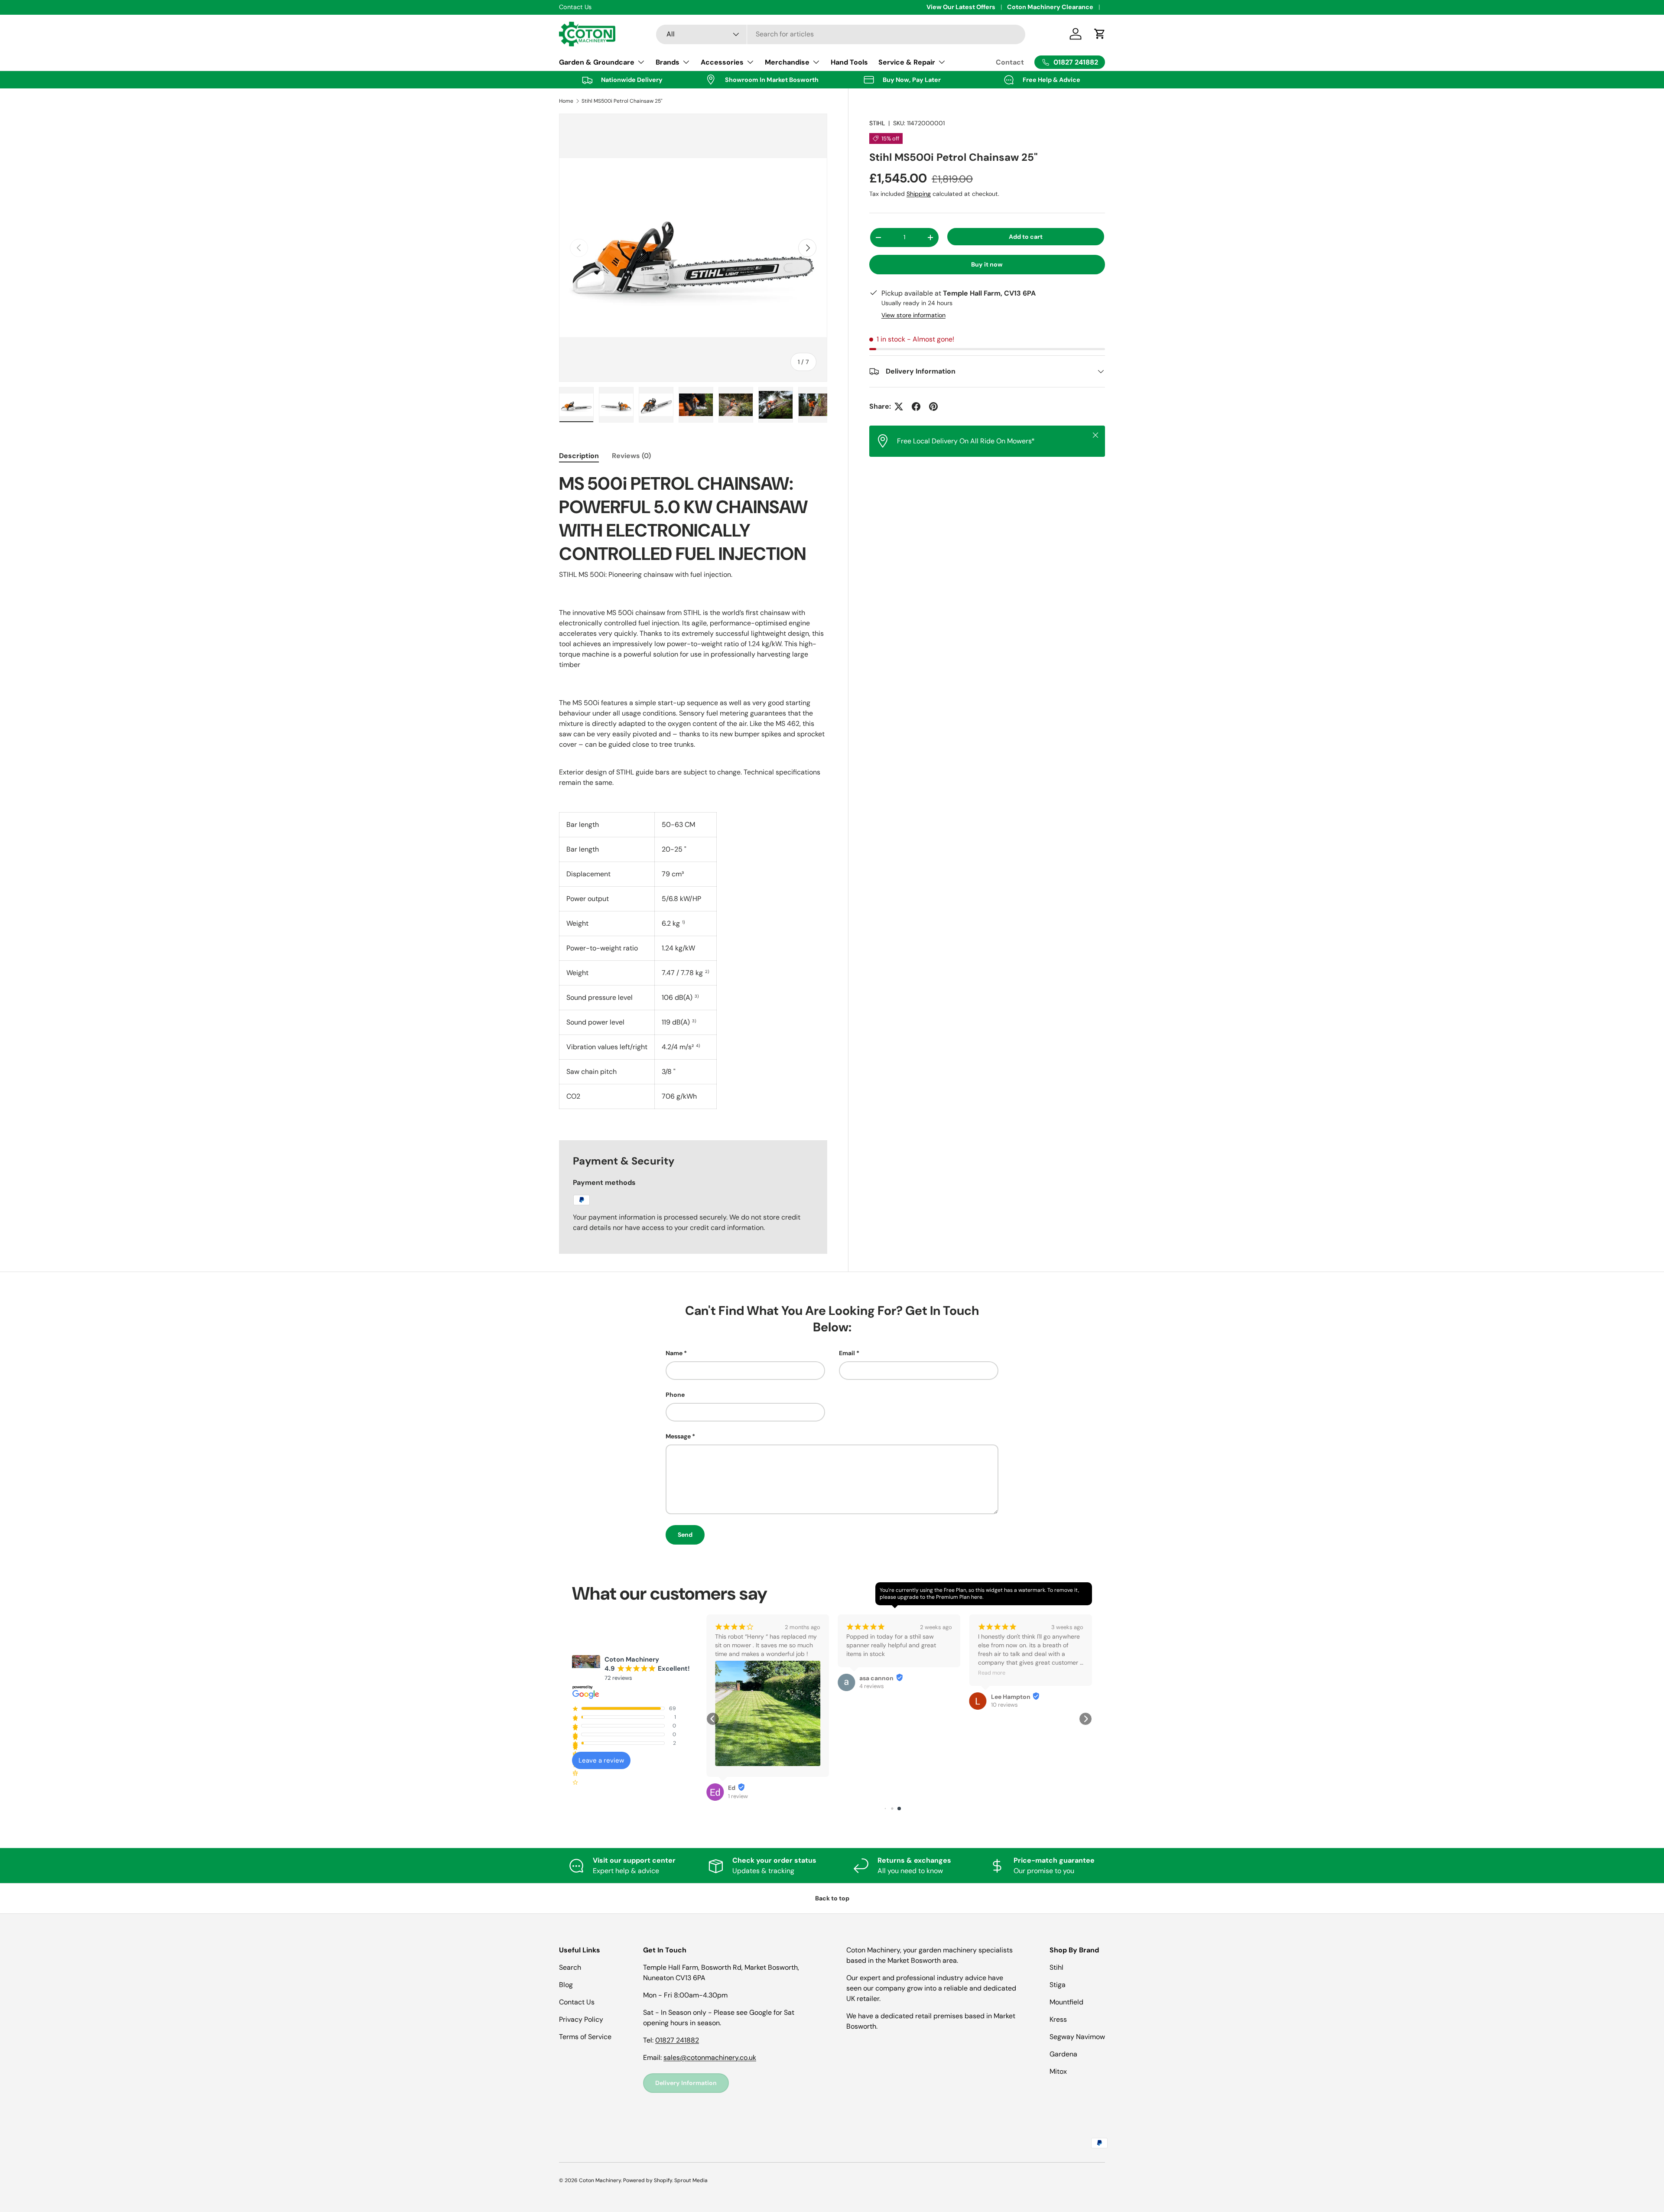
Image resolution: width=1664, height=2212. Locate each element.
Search (570, 1967)
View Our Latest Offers (961, 7)
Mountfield (1066, 2002)
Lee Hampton (879, 1697)
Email (847, 1353)
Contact (1010, 62)
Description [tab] (579, 456)
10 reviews (873, 1705)
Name (674, 1353)
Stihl (1056, 1967)
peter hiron (1008, 1697)
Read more (860, 1673)
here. (977, 1597)
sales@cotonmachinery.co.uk (710, 2057)
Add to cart (1026, 237)
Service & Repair (907, 62)
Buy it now (987, 264)
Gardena (1063, 2054)
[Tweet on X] (899, 407)
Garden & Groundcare (597, 62)
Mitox (1058, 2071)
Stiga (1058, 1985)
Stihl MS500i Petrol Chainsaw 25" (622, 101)
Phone (675, 1395)
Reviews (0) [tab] (631, 456)
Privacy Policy (581, 2019)
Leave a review (601, 1760)
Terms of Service (585, 2037)
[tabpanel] (693, 796)
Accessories (722, 62)
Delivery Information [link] (686, 2083)
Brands (668, 62)
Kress (1058, 2019)
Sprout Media (691, 2180)
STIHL (877, 123)
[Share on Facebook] (916, 407)
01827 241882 (677, 2040)
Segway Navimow (1077, 2037)
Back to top (832, 1898)
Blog (566, 1985)
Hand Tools (849, 62)
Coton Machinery (600, 2180)
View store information (913, 315)
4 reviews (740, 1686)
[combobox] (841, 34)
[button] (713, 1719)
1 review (1001, 1705)
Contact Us (577, 2002)
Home (566, 101)
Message (678, 1436)
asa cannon (745, 1678)
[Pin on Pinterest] (933, 407)
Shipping (919, 194)
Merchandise (787, 62)
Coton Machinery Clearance (1050, 7)
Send (685, 1535)
